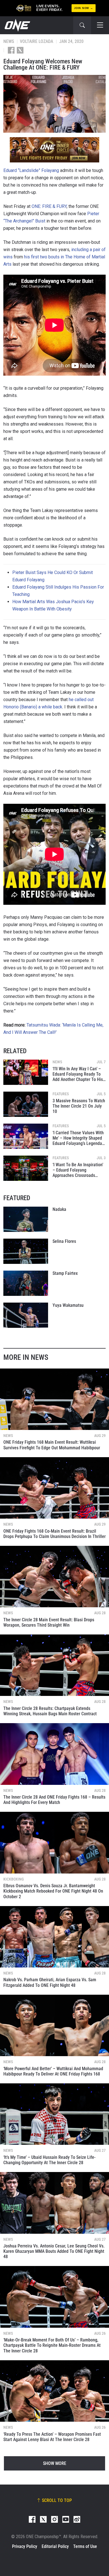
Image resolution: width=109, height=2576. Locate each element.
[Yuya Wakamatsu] (26, 1315)
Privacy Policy (25, 2546)
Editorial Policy (55, 2546)
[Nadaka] (26, 1219)
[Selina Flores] (26, 1251)
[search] (82, 25)
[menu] (100, 25)
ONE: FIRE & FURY (49, 206)
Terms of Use (85, 2546)
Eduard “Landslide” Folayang (31, 170)
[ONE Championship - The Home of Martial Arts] (17, 25)
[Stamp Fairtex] (26, 1283)
